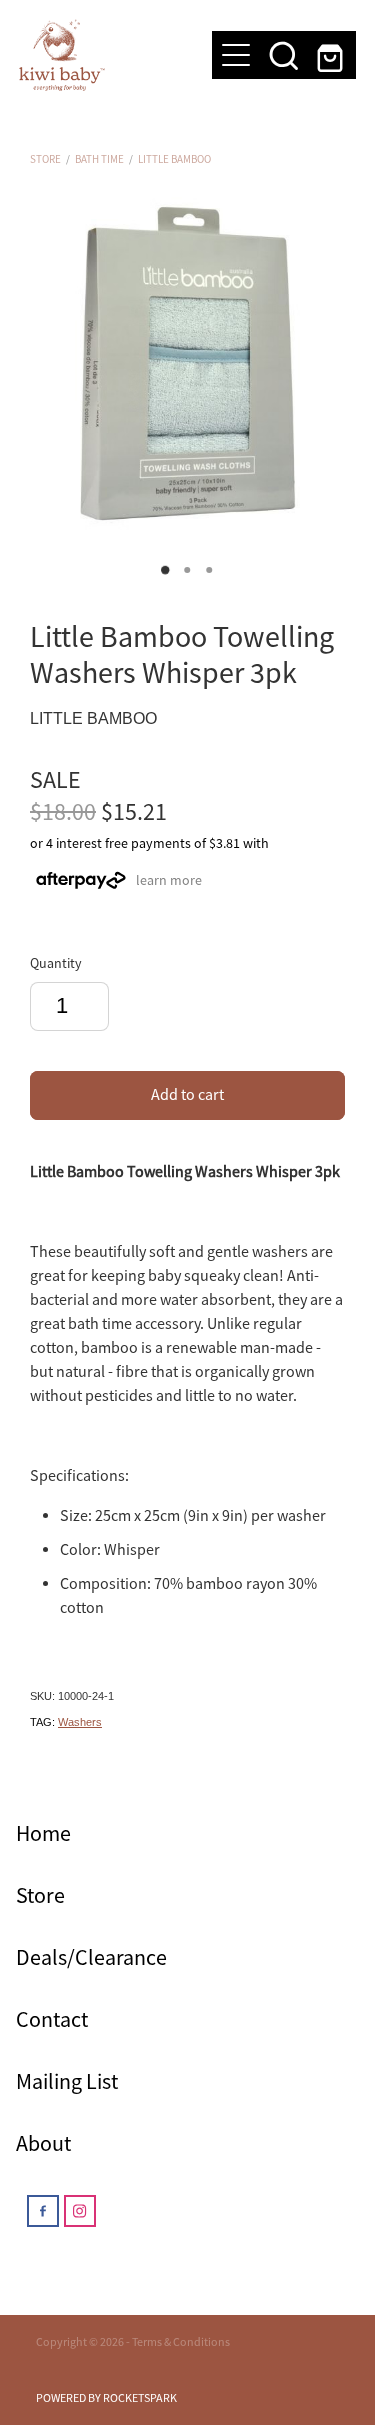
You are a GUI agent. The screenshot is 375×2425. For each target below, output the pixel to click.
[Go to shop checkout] (332, 55)
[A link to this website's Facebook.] (43, 2211)
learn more (169, 879)
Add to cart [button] (187, 1095)
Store (45, 159)
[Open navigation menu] (236, 55)
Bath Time (99, 159)
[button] (284, 55)
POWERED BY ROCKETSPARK (106, 2398)
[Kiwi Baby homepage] (106, 55)
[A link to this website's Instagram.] (80, 2211)
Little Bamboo (174, 159)
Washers (80, 1722)
